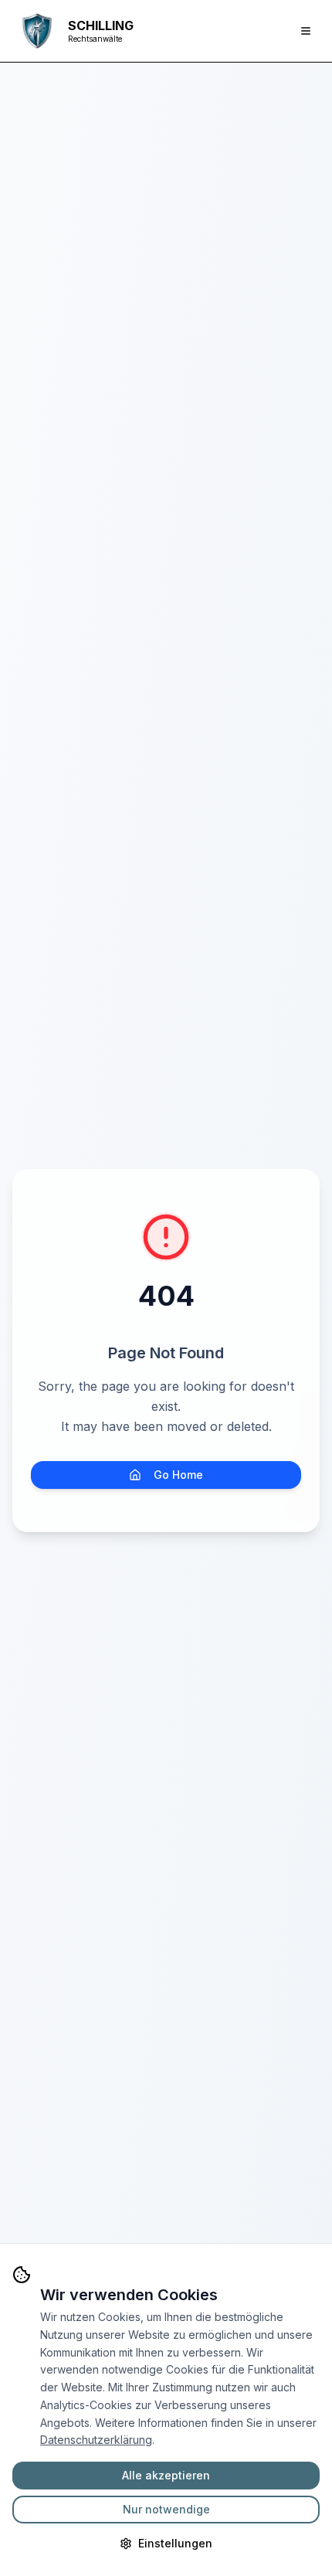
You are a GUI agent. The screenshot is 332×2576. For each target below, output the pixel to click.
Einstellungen (175, 2543)
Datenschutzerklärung (96, 2440)
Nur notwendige (166, 2509)
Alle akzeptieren (166, 2475)
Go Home (178, 1475)
